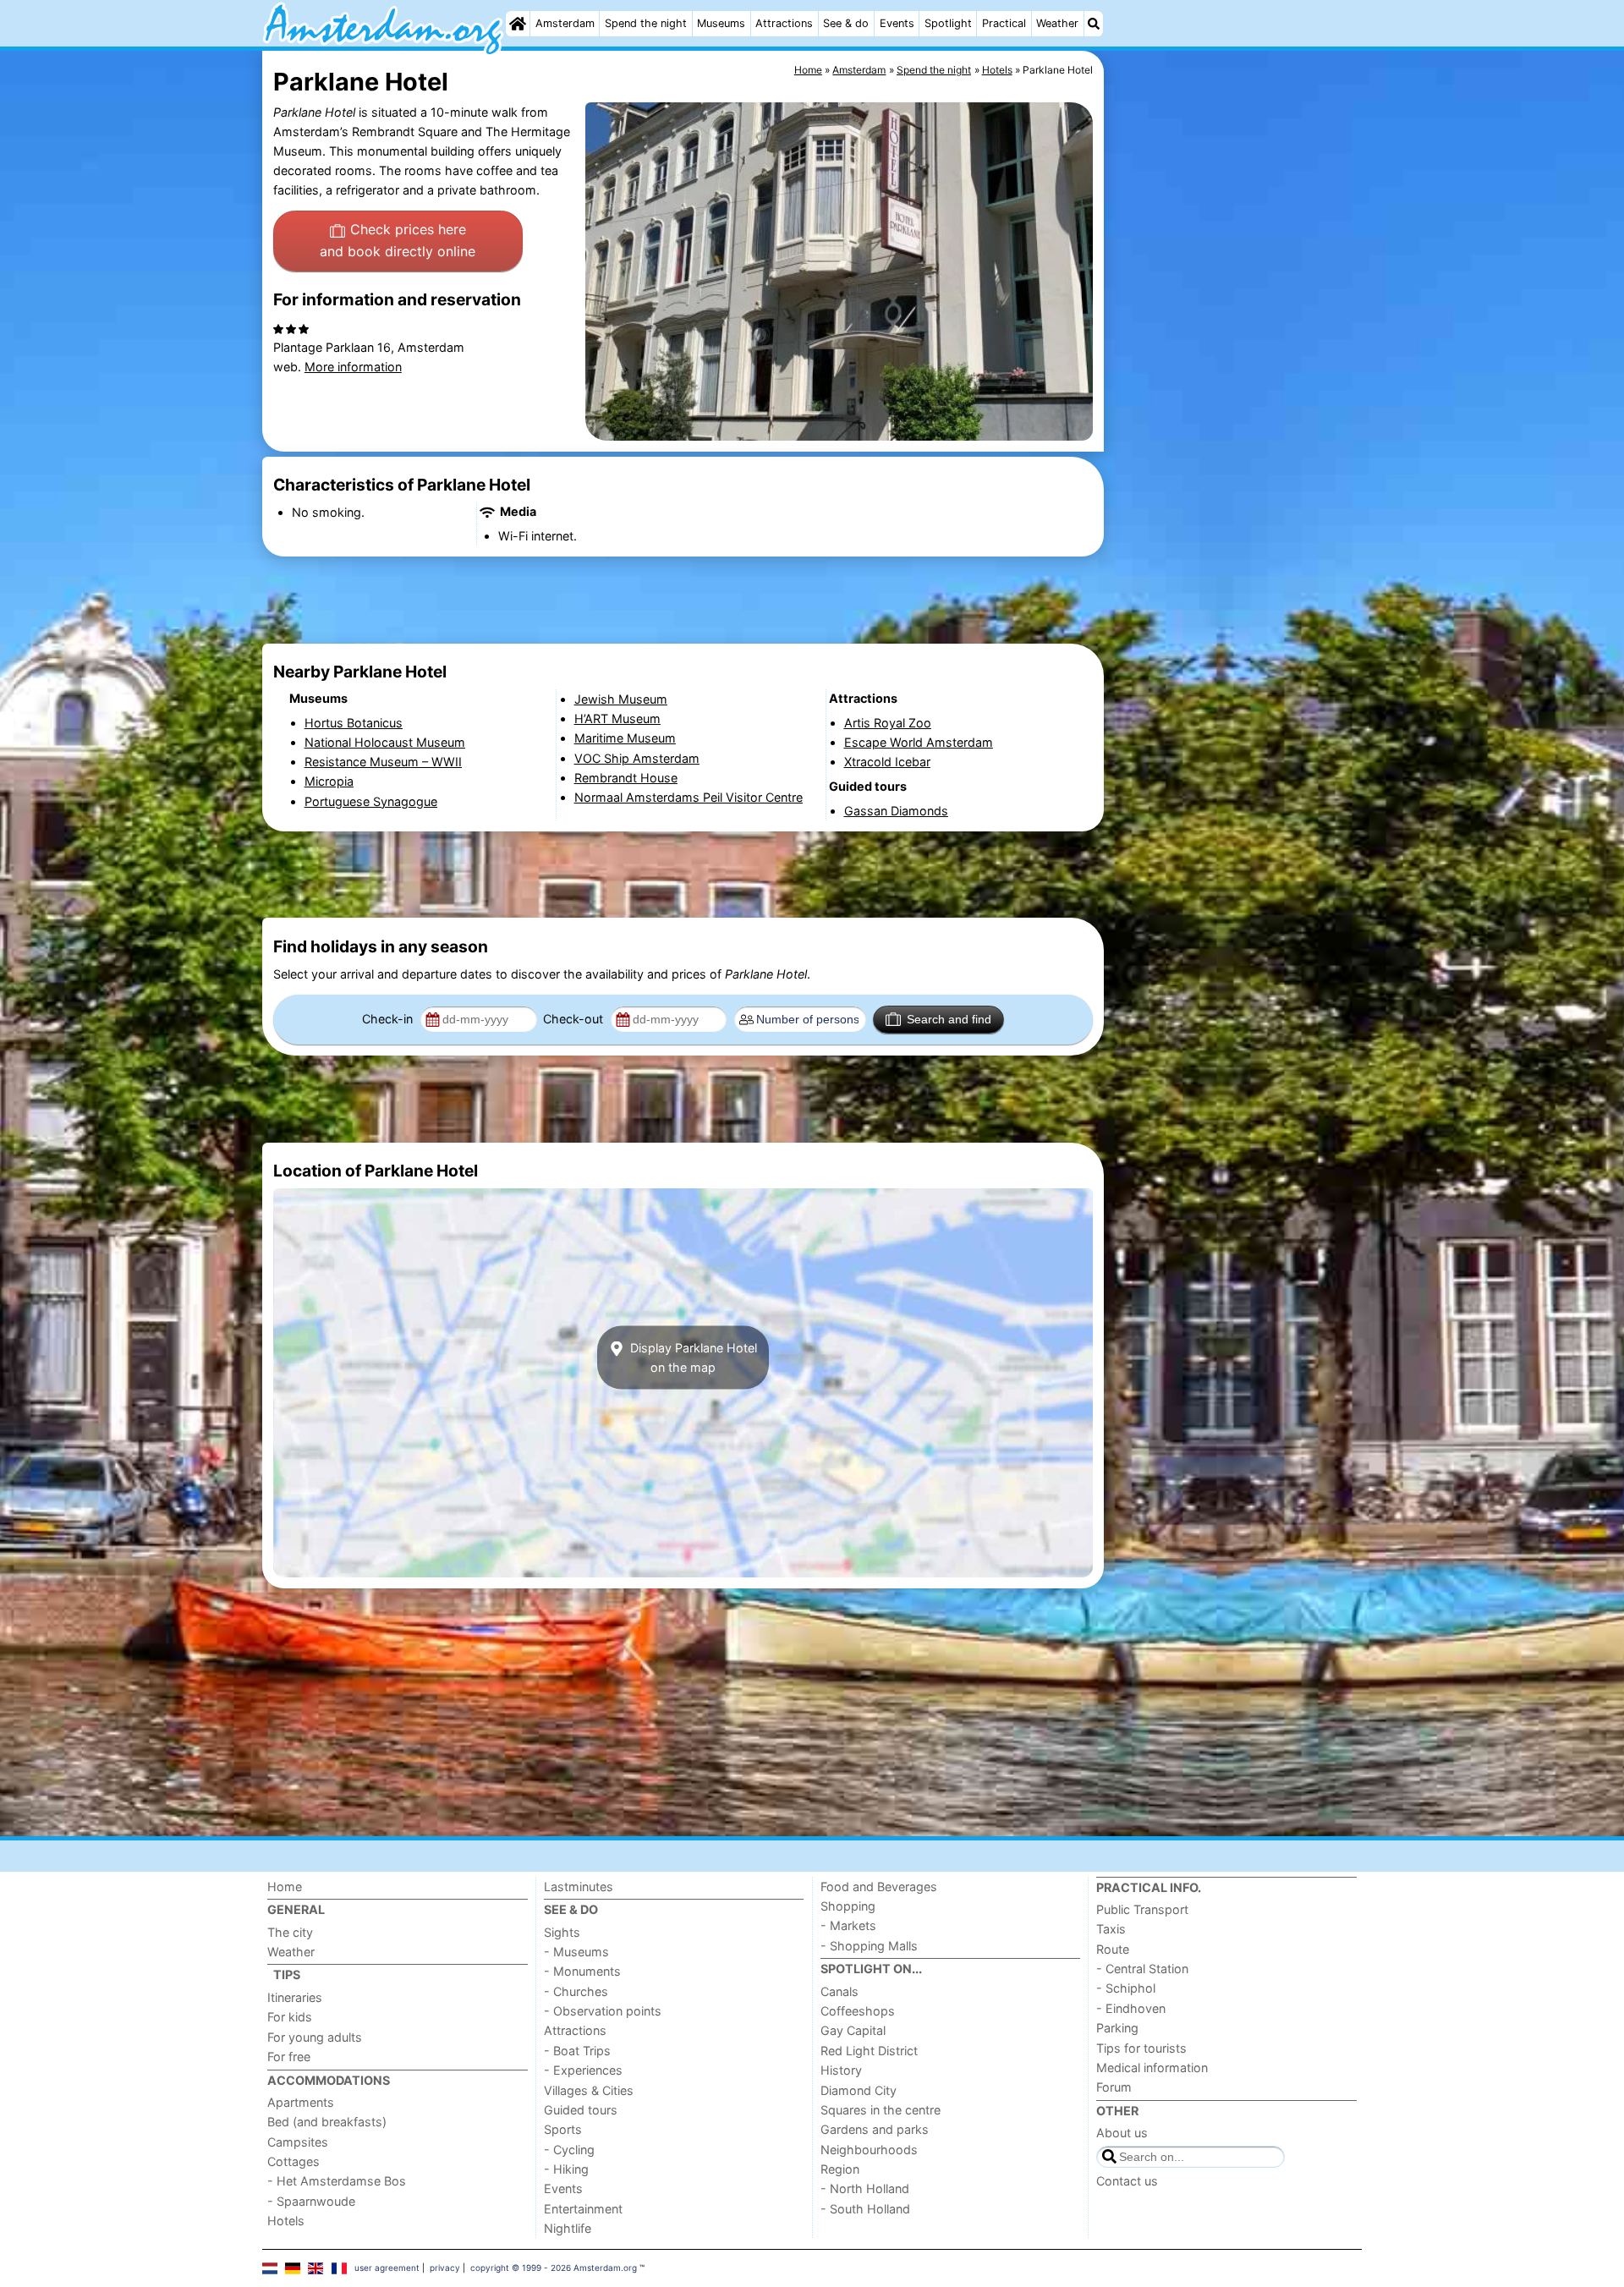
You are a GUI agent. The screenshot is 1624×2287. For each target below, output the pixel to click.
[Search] (1094, 24)
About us (1122, 2133)
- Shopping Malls (869, 1946)
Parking (1117, 2028)
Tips (287, 1974)
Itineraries (295, 1997)
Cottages (294, 2161)
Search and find (949, 1019)
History (841, 2070)
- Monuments (582, 1971)
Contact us (1127, 2181)
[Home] (518, 24)
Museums (721, 23)
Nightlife (568, 2228)
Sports (563, 2129)
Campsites (298, 2142)
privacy (445, 2268)
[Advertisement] (1235, 440)
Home (285, 1887)
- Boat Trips (577, 2051)
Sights (562, 1932)
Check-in (389, 1019)
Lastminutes (579, 1887)
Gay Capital (853, 2030)
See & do (846, 23)
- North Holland (865, 2188)
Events (897, 23)
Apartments (301, 2102)
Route (1113, 1949)
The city (290, 1932)
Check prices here (398, 240)
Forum (1114, 2087)
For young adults (315, 2037)
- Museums (576, 1952)
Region (840, 2169)
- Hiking (566, 2169)
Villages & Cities (589, 2090)
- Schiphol (1126, 1988)
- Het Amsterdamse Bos (337, 2181)
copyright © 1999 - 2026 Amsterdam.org (554, 2268)
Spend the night (646, 23)
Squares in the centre (881, 2110)
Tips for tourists (1141, 2048)
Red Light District (869, 2051)
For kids (290, 2017)
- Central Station (1142, 1969)
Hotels (286, 2221)
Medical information (1152, 2068)
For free (289, 2057)
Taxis (1111, 1929)
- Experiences (583, 2070)
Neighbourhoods (869, 2150)
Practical (1004, 23)
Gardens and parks (875, 2129)
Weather (1057, 23)
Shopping (848, 1906)
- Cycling (569, 2150)
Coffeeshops (858, 2011)
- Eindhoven (1131, 2008)
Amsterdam (565, 23)
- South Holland (865, 2209)
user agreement (387, 2268)
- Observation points (603, 2011)
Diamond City (859, 2090)
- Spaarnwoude (311, 2201)
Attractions (784, 23)
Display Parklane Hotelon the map (692, 1357)
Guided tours (581, 2110)
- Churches (576, 1991)
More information (353, 367)
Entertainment (583, 2209)
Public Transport (1142, 1909)
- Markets (848, 1925)
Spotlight (948, 23)
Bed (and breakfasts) (327, 2122)
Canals (839, 1991)
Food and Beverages (879, 1887)
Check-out (575, 1019)
